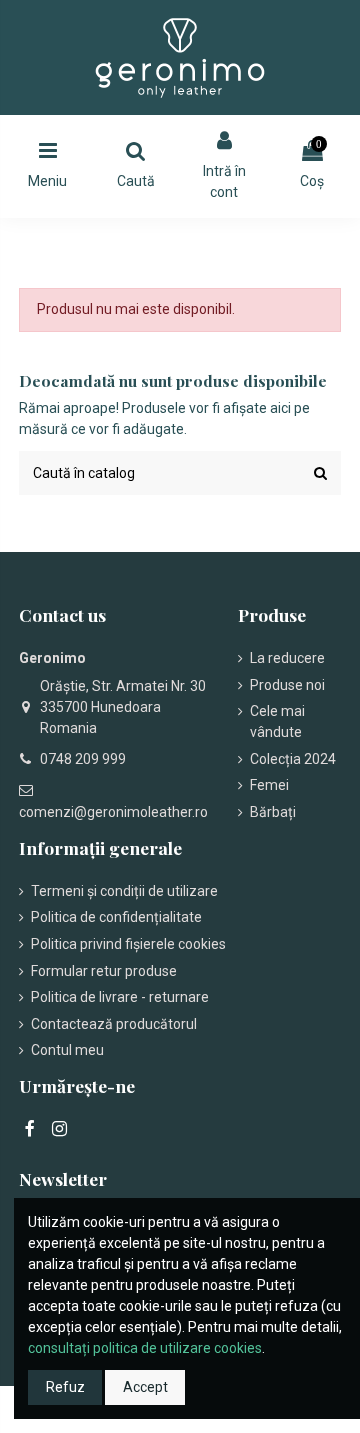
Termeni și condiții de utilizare (124, 891)
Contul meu (67, 1050)
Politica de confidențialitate (116, 917)
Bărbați (273, 812)
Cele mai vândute (277, 721)
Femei (269, 785)
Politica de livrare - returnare (120, 997)
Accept (145, 1387)
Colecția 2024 (293, 759)
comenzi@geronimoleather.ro (113, 812)
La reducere (287, 658)
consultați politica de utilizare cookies (145, 1348)
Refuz (65, 1387)
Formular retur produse (104, 971)
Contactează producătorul (114, 1024)
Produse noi (287, 685)
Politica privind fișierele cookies (128, 944)
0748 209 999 (83, 759)
